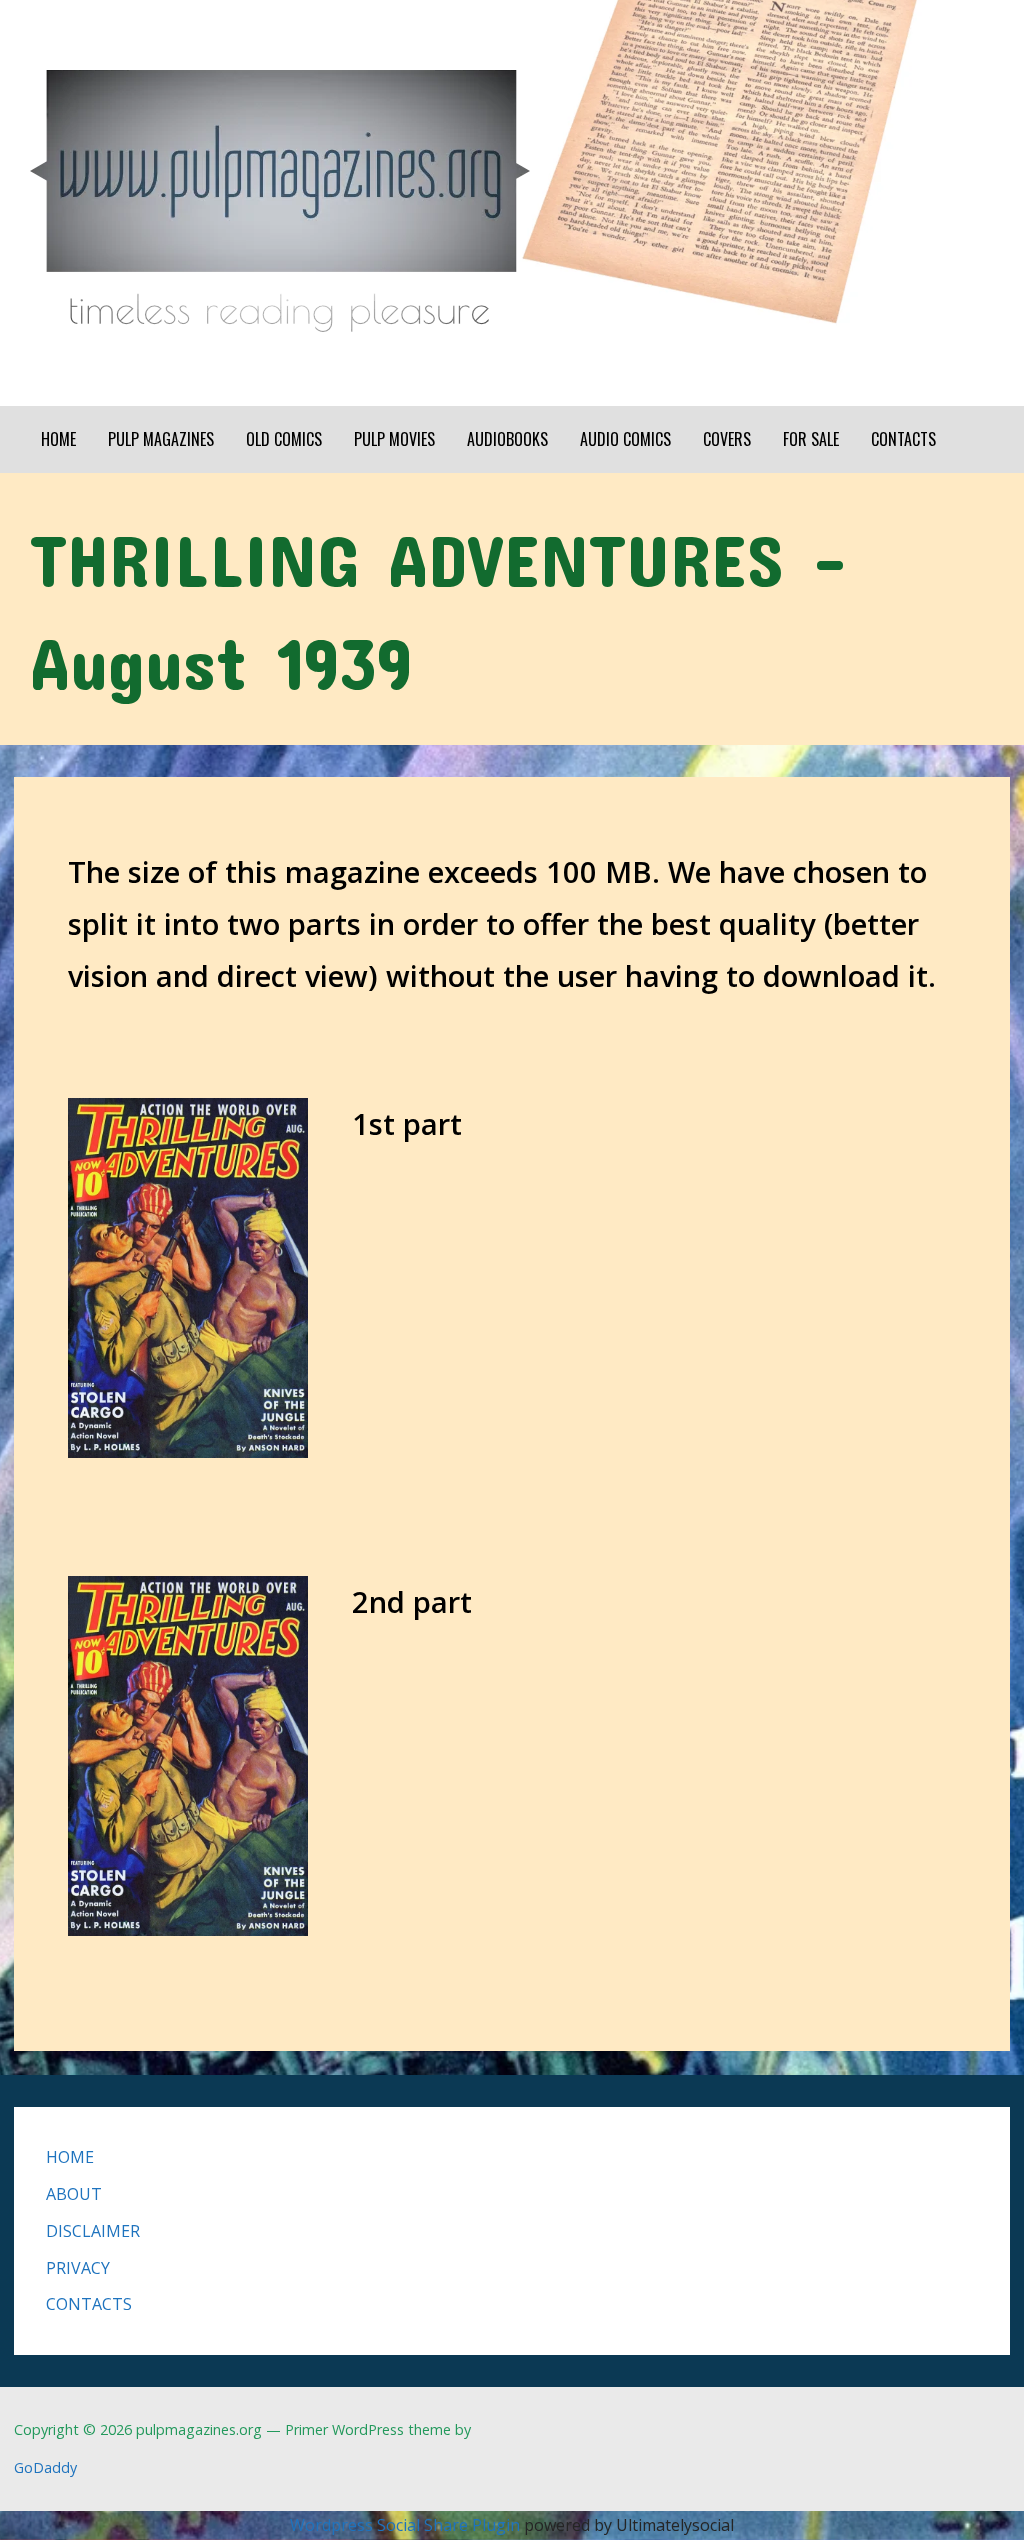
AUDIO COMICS (625, 439)
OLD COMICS (284, 439)
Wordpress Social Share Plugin (407, 2525)
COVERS (727, 439)
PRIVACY (78, 2268)
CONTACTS (903, 439)
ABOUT (74, 2194)
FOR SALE (811, 439)
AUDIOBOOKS (507, 439)
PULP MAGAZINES (161, 439)
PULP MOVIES (394, 439)
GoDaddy (45, 2467)
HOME (58, 439)
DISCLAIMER (93, 2231)
